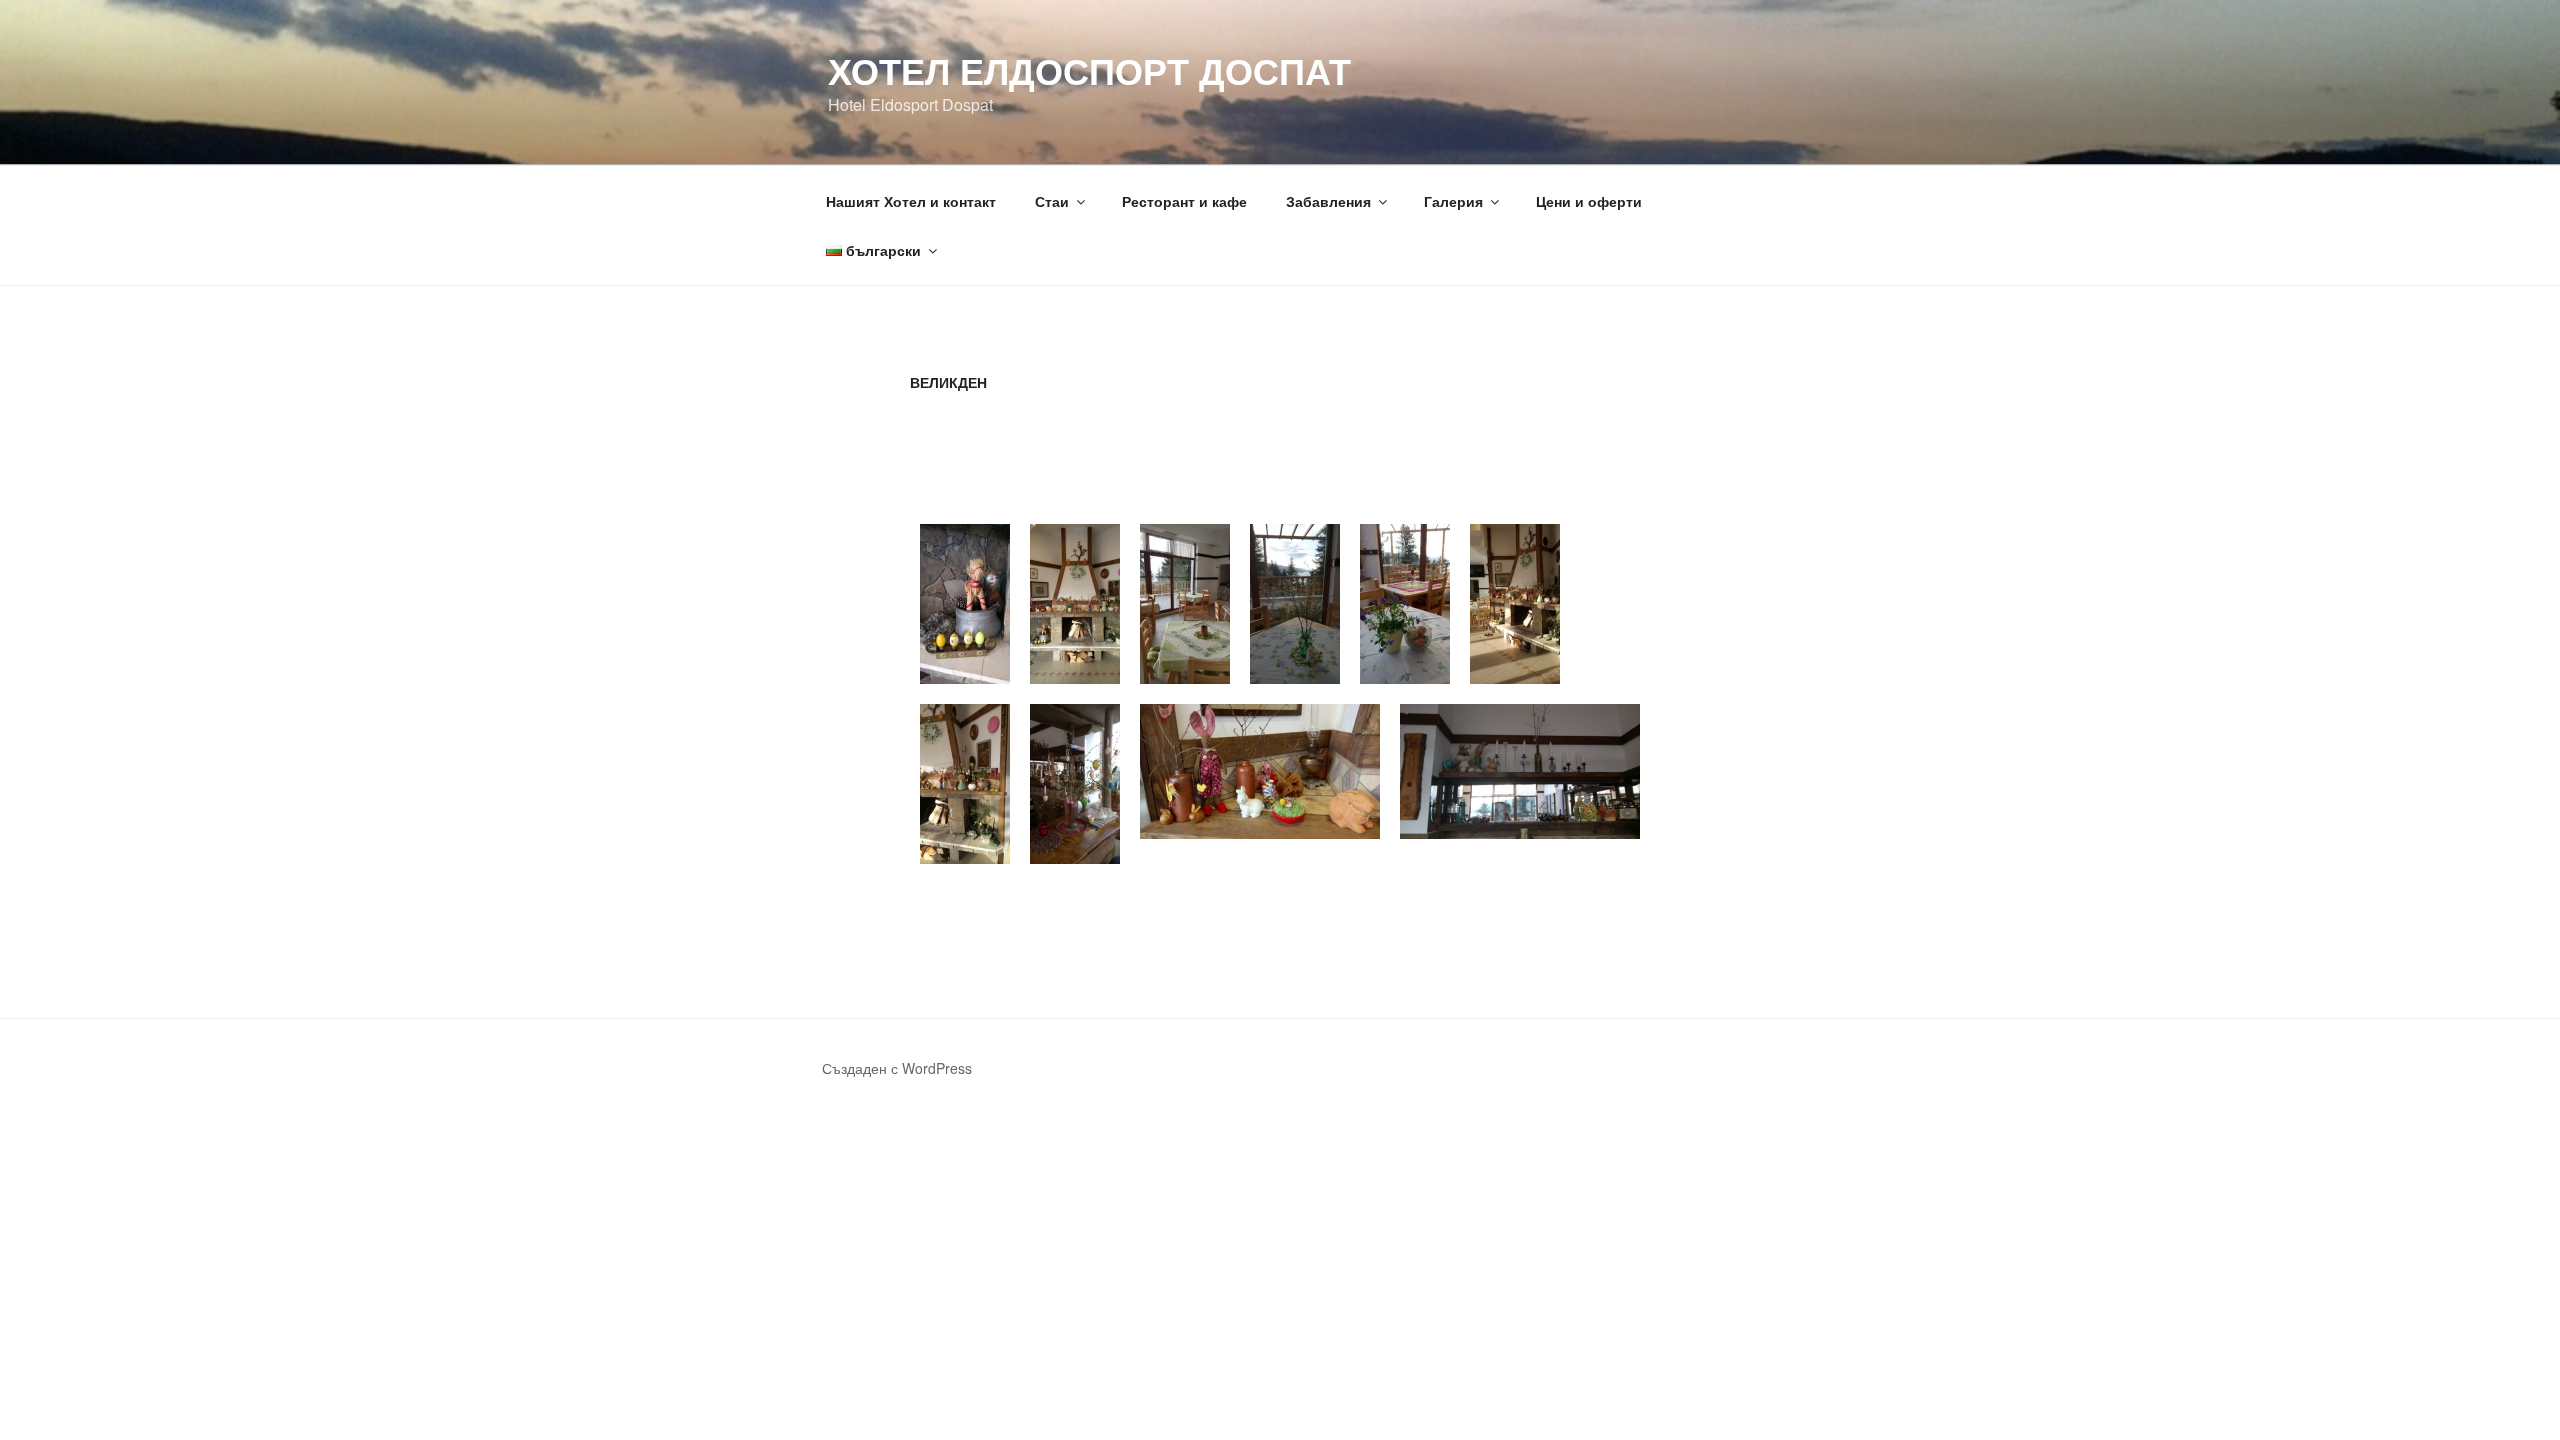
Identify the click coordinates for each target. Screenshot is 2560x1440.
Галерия (1453, 201)
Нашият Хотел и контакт (911, 201)
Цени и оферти (1589, 201)
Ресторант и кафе (1184, 201)
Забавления (1328, 201)
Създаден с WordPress (897, 1068)
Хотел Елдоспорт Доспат (1089, 70)
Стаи (1052, 201)
